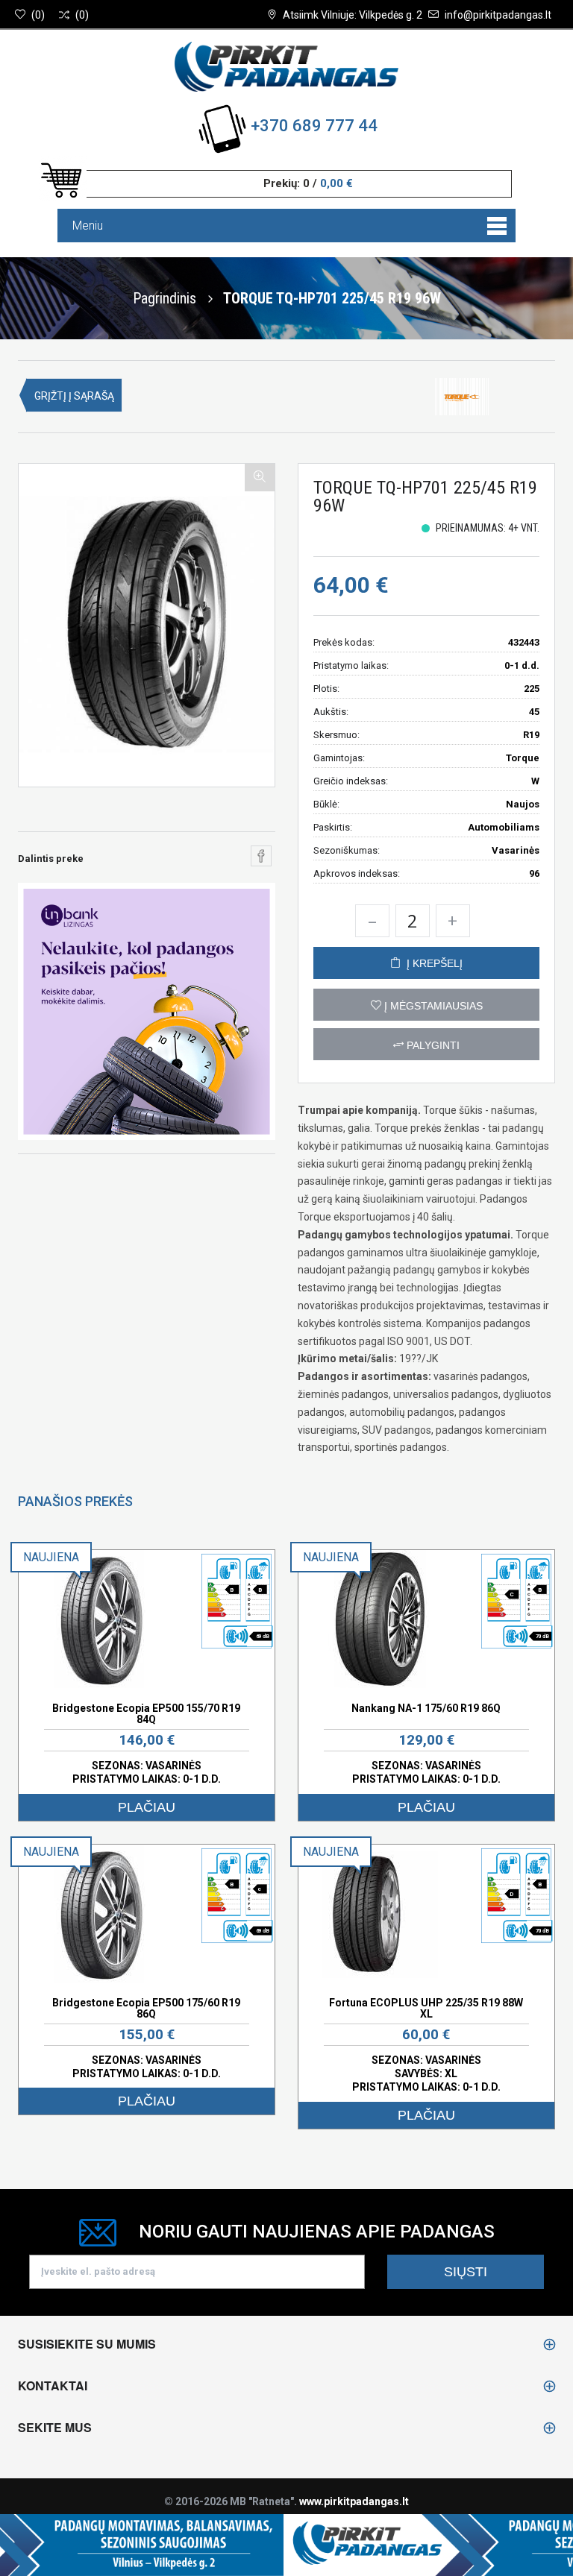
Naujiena (51, 1557)
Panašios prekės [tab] (75, 1501)
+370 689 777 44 (314, 126)
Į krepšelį (432, 963)
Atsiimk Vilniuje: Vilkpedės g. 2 (353, 15)
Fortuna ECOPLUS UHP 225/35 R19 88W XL (426, 2008)
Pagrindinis (165, 298)
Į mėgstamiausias (432, 1006)
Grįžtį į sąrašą (74, 396)
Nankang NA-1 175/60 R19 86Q (426, 1708)
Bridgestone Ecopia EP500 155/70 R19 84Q (146, 1714)
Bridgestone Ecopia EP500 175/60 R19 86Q (146, 2008)
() (38, 15)
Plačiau (147, 1807)
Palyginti (432, 1045)
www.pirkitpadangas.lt (354, 2501)
